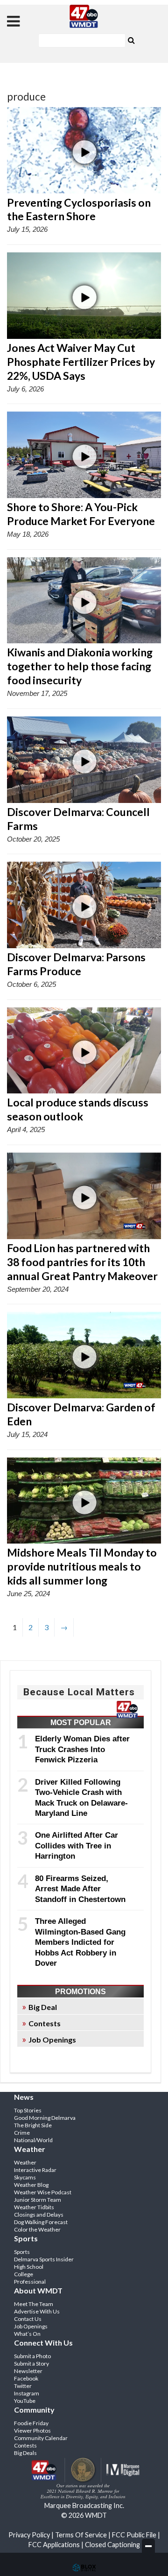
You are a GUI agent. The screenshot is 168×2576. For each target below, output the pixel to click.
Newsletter (28, 2371)
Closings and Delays (39, 2215)
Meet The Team (34, 2304)
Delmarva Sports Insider (44, 2259)
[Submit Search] (131, 40)
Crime (22, 2133)
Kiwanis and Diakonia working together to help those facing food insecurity (80, 666)
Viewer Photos (32, 2431)
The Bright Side (33, 2125)
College (24, 2274)
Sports (22, 2252)
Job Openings (52, 2040)
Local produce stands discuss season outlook (78, 1109)
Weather (25, 2162)
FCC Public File (134, 2535)
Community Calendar (41, 2438)
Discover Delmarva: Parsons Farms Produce (76, 964)
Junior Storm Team (38, 2200)
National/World (33, 2140)
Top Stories (28, 2110)
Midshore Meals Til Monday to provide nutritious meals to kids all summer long (82, 1566)
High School (29, 2267)
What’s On (27, 2334)
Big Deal (43, 2007)
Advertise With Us (37, 2311)
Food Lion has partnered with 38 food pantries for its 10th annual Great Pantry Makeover (82, 1262)
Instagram (27, 2393)
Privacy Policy (29, 2535)
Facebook (26, 2378)
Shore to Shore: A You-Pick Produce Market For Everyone (81, 514)
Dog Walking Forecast (41, 2222)
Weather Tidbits (34, 2207)
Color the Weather (37, 2229)
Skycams (25, 2177)
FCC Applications (54, 2545)
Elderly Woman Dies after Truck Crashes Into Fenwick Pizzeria (82, 1749)
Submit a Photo (32, 2356)
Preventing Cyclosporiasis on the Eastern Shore (79, 209)
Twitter (23, 2386)
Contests (45, 2023)
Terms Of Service (81, 2535)
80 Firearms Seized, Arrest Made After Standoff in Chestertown (80, 1889)
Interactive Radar (35, 2170)
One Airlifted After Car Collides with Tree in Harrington (77, 1845)
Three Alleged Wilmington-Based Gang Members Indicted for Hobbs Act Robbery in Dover (80, 1942)
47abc (84, 16)
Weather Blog (31, 2185)
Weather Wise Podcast (43, 2192)
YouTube (25, 2401)
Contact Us (28, 2319)
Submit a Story (31, 2364)
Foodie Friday (31, 2423)
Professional (30, 2282)
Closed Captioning (112, 2545)
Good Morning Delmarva (45, 2118)
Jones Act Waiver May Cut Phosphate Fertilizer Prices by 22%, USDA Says (81, 362)
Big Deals (25, 2453)
